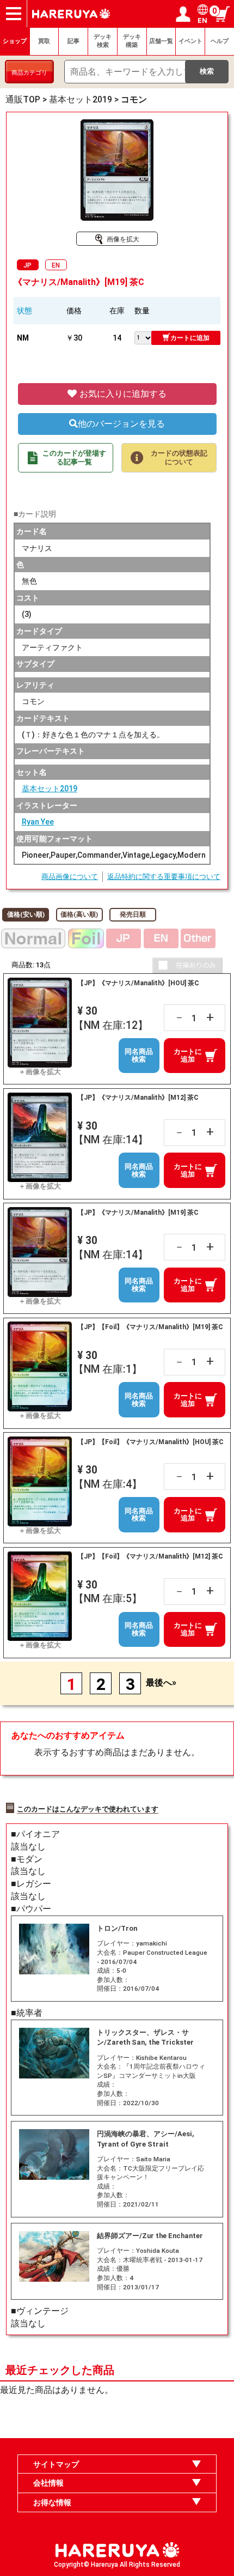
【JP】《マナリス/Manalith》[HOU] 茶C (138, 983)
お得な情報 (52, 2502)
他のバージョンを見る (121, 424)
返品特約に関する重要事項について (164, 877)
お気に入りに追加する (122, 394)
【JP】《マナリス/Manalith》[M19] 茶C (138, 1213)
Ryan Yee (38, 822)
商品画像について (70, 877)
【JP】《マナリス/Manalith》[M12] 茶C (138, 1098)
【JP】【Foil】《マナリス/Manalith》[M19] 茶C (150, 1327)
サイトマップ (56, 2464)
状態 (24, 311)
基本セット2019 (50, 789)
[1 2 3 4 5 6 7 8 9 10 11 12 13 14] (143, 337)
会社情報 (48, 2483)
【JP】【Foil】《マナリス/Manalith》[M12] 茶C (150, 1556)
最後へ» (161, 1683)
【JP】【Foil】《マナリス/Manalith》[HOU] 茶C (150, 1442)
